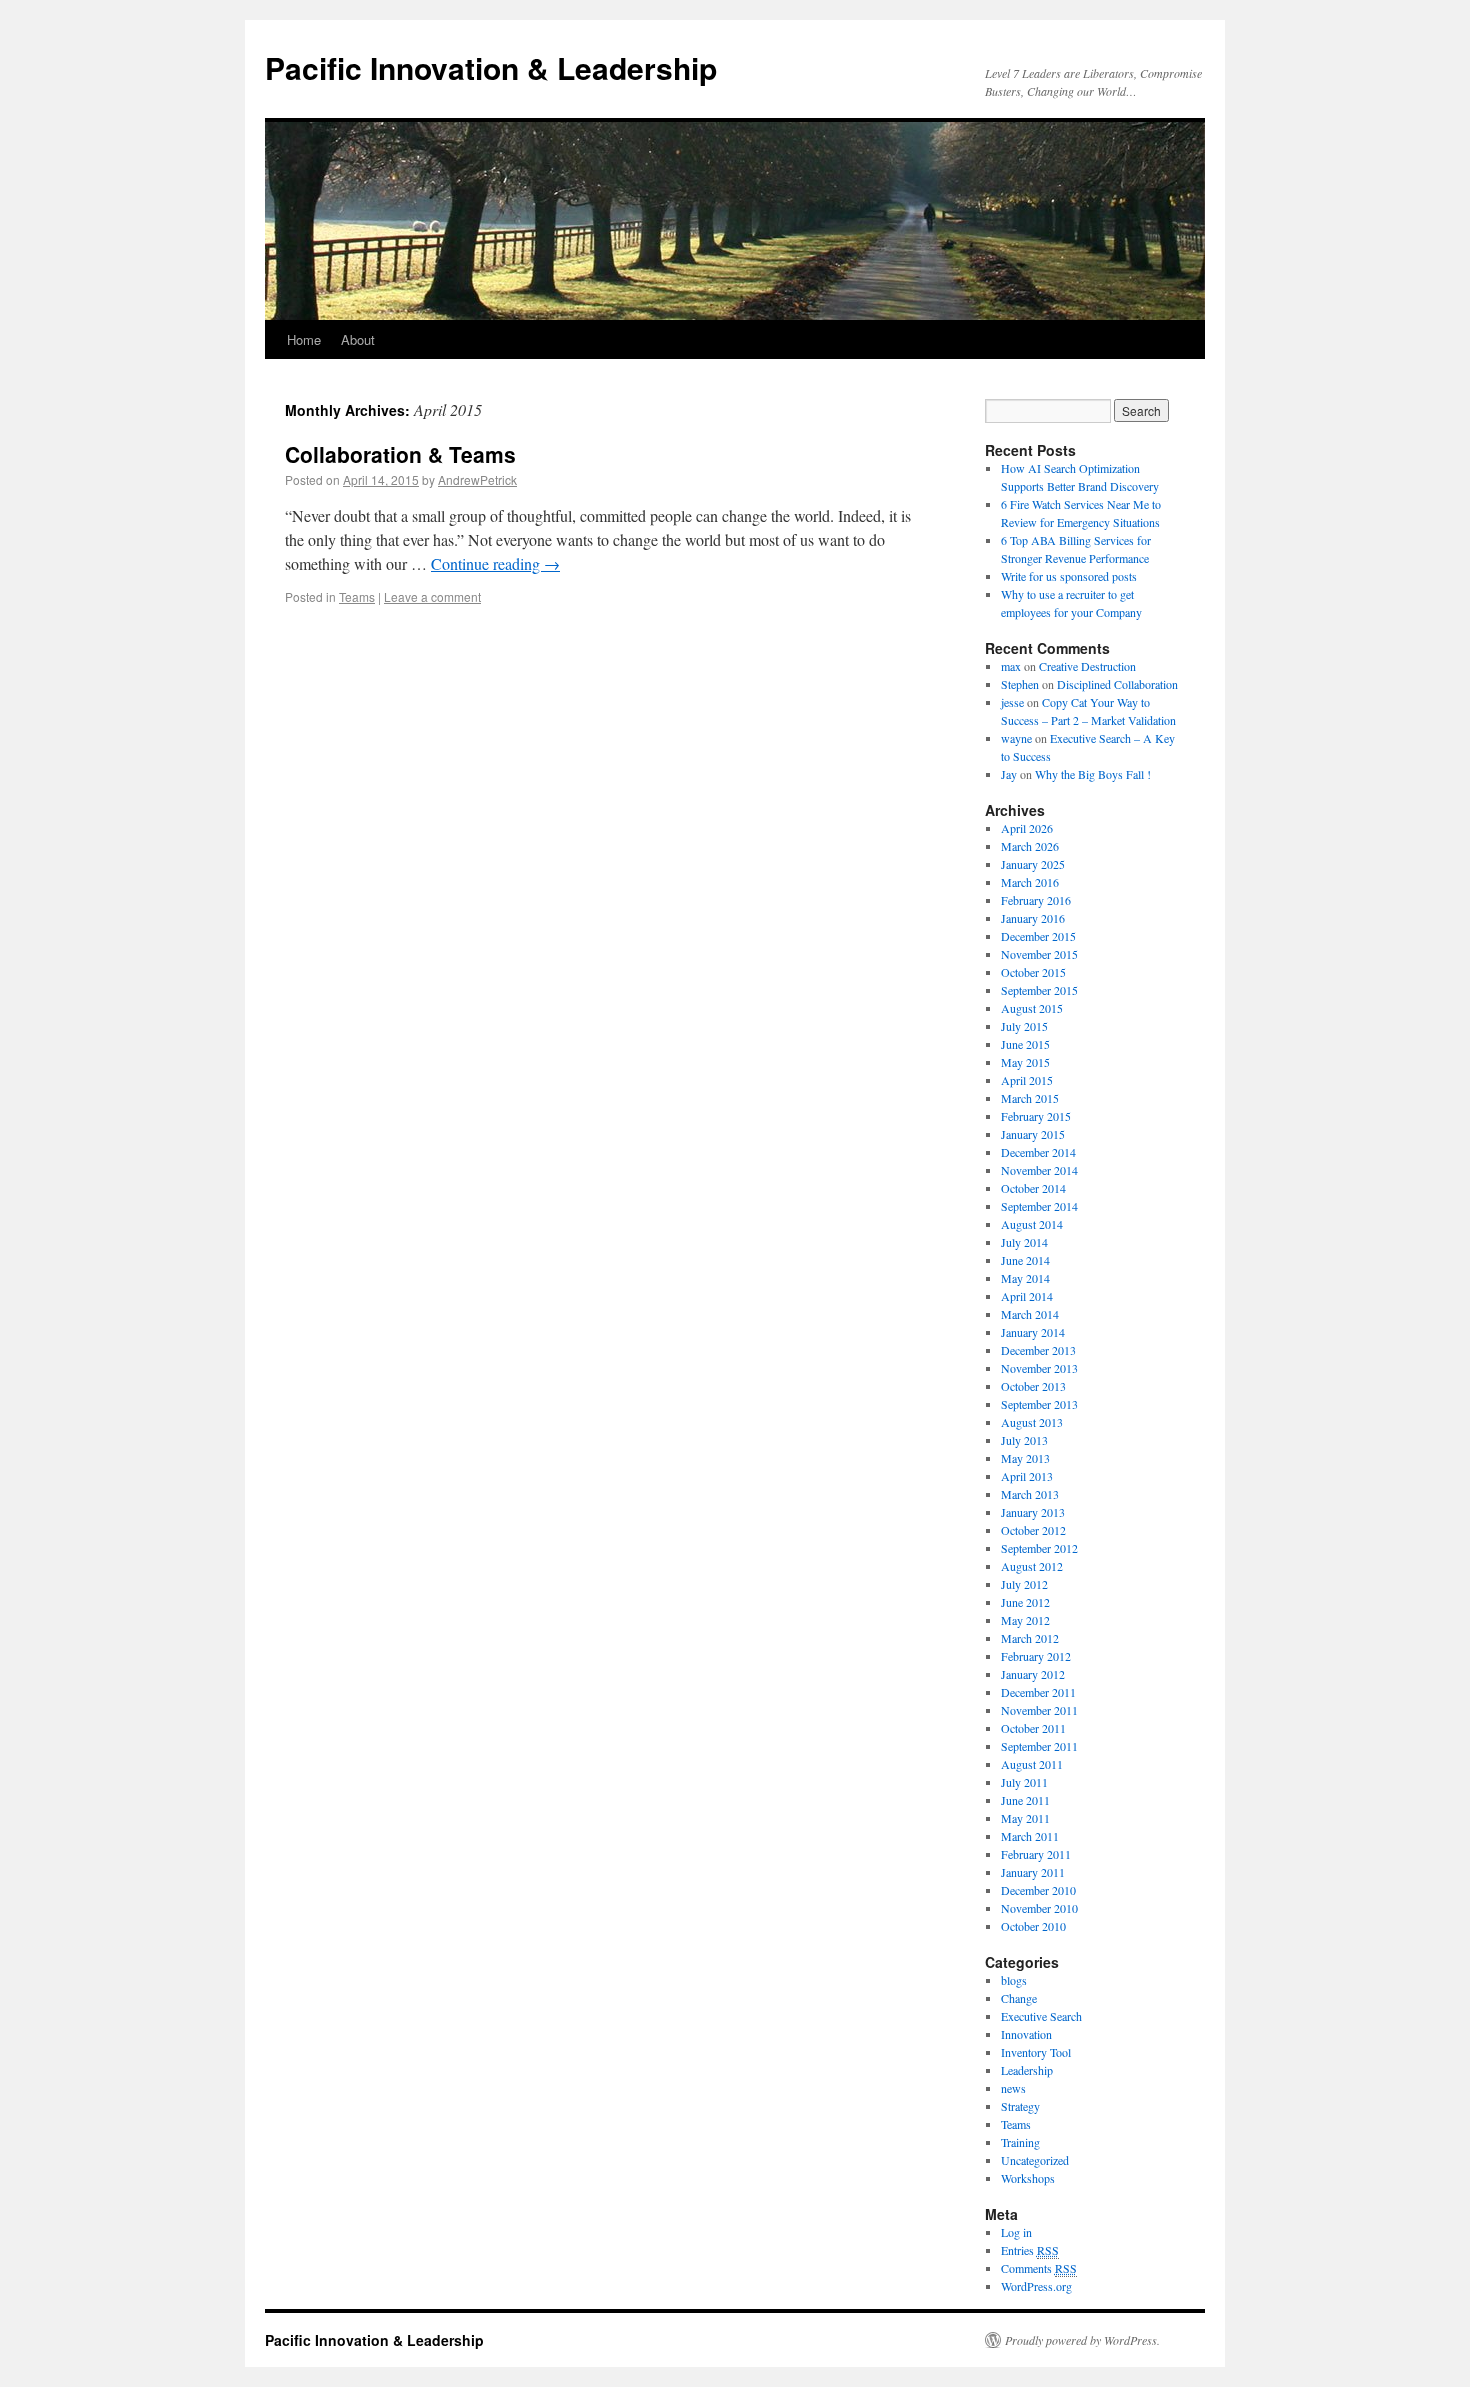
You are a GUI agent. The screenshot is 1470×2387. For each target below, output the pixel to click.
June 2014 (1025, 1260)
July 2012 (1024, 1584)
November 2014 (1039, 1170)
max (1011, 666)
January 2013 (1033, 1512)
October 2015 (1033, 972)
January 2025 (1033, 864)
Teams (357, 596)
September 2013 (1039, 1404)
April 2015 (1027, 1080)
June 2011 (1025, 1800)
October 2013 (1033, 1386)
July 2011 (1024, 1782)
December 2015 (1038, 936)
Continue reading (495, 563)
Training (1020, 2142)
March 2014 (1030, 1314)
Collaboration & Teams (400, 454)
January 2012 (1033, 1674)
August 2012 (1032, 1566)
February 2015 (1036, 1116)
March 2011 (1030, 1836)
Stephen (1020, 684)
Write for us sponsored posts (1069, 576)
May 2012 (1025, 1620)
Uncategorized (1035, 2160)
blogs (1014, 1980)
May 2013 (1025, 1458)
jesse (1012, 702)
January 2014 (1033, 1332)
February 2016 (1036, 900)
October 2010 (1033, 1926)
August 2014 (1032, 1224)
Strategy (1020, 2106)
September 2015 (1039, 990)
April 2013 (1027, 1476)
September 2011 (1039, 1746)
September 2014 (1039, 1206)
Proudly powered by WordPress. (1082, 2340)
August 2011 (1032, 1764)
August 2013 (1032, 1422)
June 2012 (1025, 1602)
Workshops (1028, 2178)
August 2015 (1032, 1008)
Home (304, 339)
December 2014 (1038, 1152)
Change (1019, 1998)
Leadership (1027, 2070)
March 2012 (1030, 1638)
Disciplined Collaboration (1117, 684)
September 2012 (1039, 1548)
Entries (1030, 2250)
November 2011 (1039, 1710)
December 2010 (1038, 1890)
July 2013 (1024, 1440)
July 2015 (1024, 1026)
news (1013, 2088)
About (358, 339)
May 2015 (1025, 1062)
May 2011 (1025, 1818)
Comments (1039, 2268)
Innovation (1026, 2034)
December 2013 (1038, 1350)
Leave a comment (432, 596)
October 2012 (1033, 1530)
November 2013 (1039, 1368)
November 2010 (1039, 1908)
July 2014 (1024, 1242)
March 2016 (1030, 882)
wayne (1016, 738)
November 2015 (1039, 954)
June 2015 (1025, 1044)
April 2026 (1027, 828)
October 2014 (1033, 1188)
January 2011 (1033, 1872)
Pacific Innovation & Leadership (491, 67)
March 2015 (1030, 1098)
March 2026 (1030, 846)
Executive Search (1041, 2016)
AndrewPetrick (477, 479)
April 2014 (1027, 1296)
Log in (1016, 2232)
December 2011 (1038, 1692)
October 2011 (1033, 1728)
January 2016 (1033, 918)
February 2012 (1036, 1656)
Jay (1009, 774)
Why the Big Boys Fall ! (1093, 774)
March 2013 (1030, 1494)
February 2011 (1036, 1854)
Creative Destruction (1087, 666)
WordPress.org (1036, 2286)
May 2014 (1025, 1278)
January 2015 (1033, 1134)
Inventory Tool (1036, 2052)
